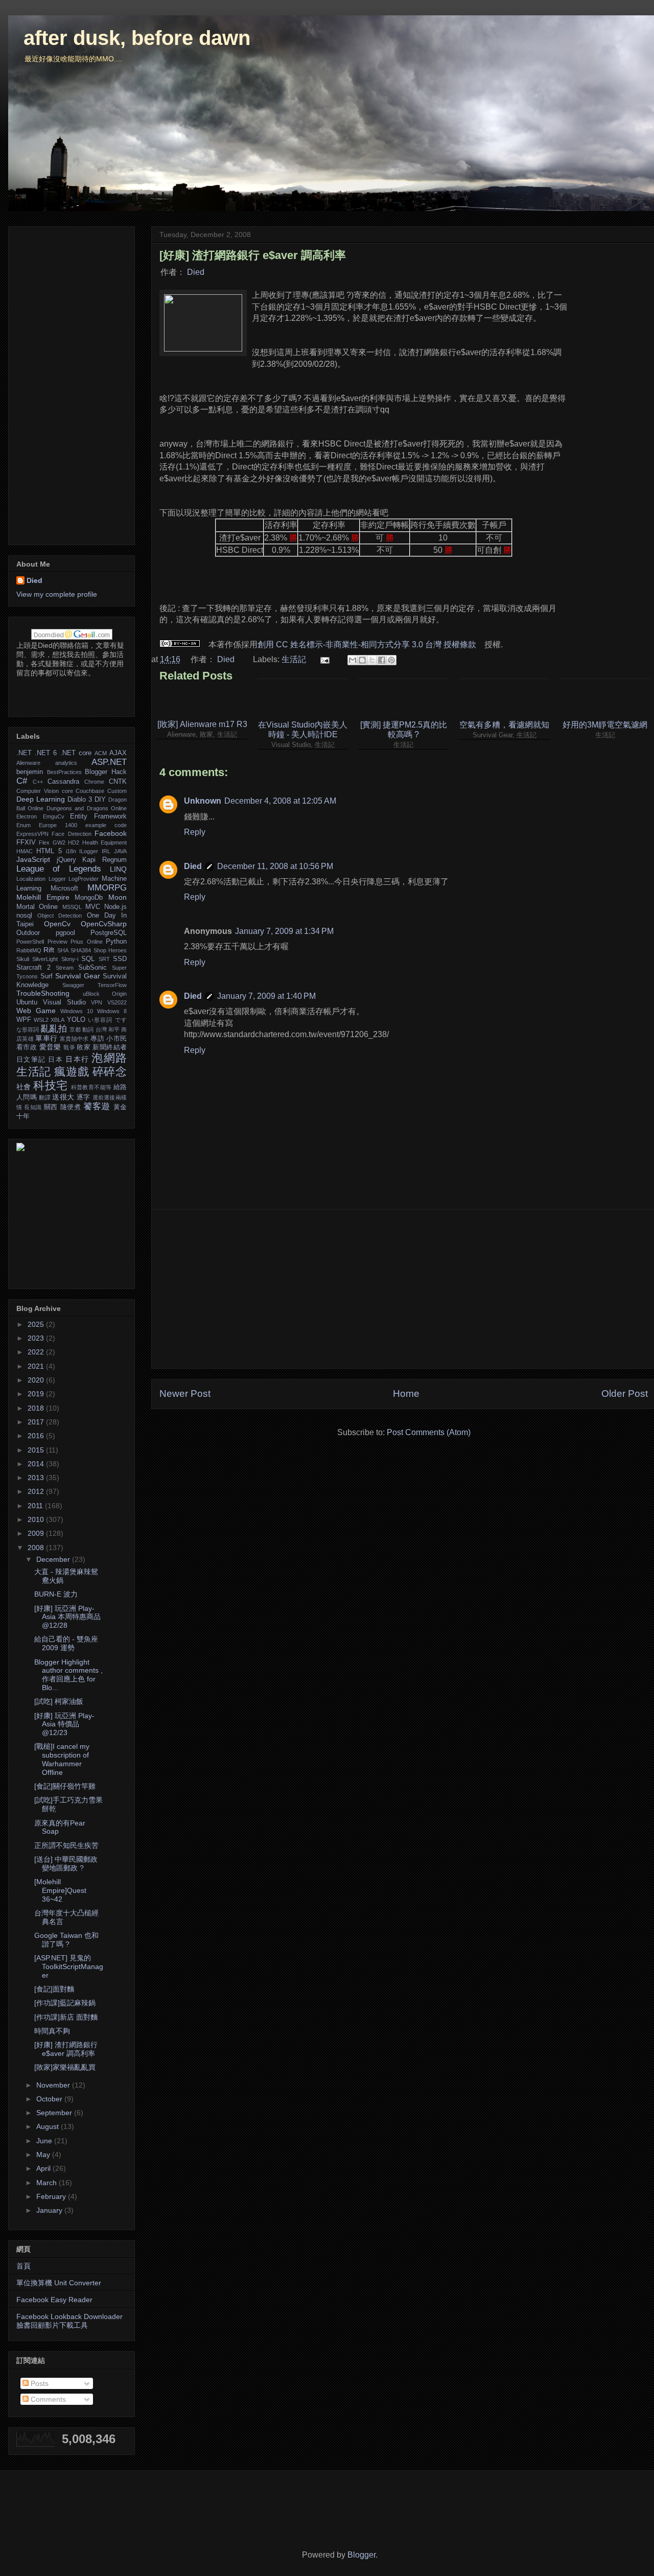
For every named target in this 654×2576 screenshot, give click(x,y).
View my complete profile (57, 594)
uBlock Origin (105, 994)
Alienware (28, 763)
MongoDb (89, 898)
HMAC (25, 851)
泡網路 (109, 1058)
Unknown (203, 801)
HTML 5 (49, 851)
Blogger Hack (106, 772)
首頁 (24, 2266)
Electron (27, 816)
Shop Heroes (110, 950)
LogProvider (84, 879)
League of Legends (59, 869)
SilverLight (45, 959)
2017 (37, 1422)
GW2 (59, 842)
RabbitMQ (29, 950)
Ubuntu (27, 1002)
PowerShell (30, 942)
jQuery (66, 860)
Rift (49, 950)
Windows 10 (77, 1011)
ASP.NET (109, 762)
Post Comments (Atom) (429, 1432)
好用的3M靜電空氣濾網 (605, 725)
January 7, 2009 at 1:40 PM (266, 996)
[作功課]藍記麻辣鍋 (65, 2003)
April (44, 2168)
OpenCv (57, 924)
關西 (51, 1107)
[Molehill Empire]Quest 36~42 (60, 1890)
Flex (44, 842)
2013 (37, 1478)
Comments (47, 2399)
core (67, 791)
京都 (75, 1029)
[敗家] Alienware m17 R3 (202, 724)
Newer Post (185, 1394)
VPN (97, 1002)
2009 (37, 1533)
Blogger (361, 2555)
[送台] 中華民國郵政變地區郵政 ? (66, 1864)
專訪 (97, 1039)
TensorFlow (112, 985)
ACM (101, 753)
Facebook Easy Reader (54, 2300)
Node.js (115, 907)
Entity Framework (98, 816)
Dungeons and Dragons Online (87, 808)
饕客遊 (97, 1106)
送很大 (63, 1097)
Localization (31, 879)
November (54, 2085)
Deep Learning (41, 799)
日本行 (77, 1059)
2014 (37, 1464)
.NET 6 (46, 753)
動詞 (88, 1029)
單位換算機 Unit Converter (59, 2283)
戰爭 (69, 1047)
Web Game (36, 1011)
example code (106, 825)
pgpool (65, 933)
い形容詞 (100, 1020)
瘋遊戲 (72, 1072)
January (50, 2210)
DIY (100, 800)
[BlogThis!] (362, 660)
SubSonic (92, 968)
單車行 (46, 1038)
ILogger (89, 851)
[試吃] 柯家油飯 (59, 1701)
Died (196, 272)
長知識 (33, 1107)
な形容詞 (28, 1029)
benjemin (30, 772)
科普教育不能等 (91, 1087)
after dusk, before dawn (137, 38)
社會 (24, 1087)
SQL (88, 959)
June (45, 2141)
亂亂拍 (54, 1029)
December (54, 1559)
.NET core (76, 753)
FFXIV (26, 842)
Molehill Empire (43, 897)
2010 (37, 1519)
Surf (46, 976)
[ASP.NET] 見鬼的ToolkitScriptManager (69, 1966)
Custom (117, 791)
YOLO (76, 1020)
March (48, 2183)
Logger (57, 879)
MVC (93, 907)
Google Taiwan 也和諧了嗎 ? (66, 1940)
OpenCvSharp (104, 924)
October (50, 2099)
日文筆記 (31, 1060)
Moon (118, 897)
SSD (120, 959)
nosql (24, 916)
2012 (37, 1491)
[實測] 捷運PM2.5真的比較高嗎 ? (404, 730)
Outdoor (28, 933)
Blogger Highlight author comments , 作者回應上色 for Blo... (68, 1675)
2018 (37, 1408)
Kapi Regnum (104, 860)
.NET (24, 753)
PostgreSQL (109, 933)
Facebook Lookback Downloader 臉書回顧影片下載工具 (69, 2321)
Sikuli (23, 959)
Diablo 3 (80, 800)
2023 (37, 1338)
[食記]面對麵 (54, 1989)
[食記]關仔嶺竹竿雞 (65, 1786)
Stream (65, 968)
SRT (104, 959)
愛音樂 (50, 1047)
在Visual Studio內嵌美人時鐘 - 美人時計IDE (303, 730)
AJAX (118, 753)
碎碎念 (110, 1072)
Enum (24, 825)
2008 (37, 1548)
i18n (71, 851)
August (49, 2126)
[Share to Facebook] (382, 660)
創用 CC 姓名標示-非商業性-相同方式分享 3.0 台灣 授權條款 (367, 645)
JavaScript (33, 859)
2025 (37, 1324)
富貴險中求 (74, 1039)
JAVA (120, 851)
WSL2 (41, 1020)
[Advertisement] (404, 1289)
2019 (37, 1394)
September (55, 2113)
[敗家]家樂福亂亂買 (65, 2067)
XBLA (57, 1020)
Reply (195, 832)
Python (116, 942)
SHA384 (81, 950)
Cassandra (63, 782)
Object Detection (60, 916)
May (44, 2155)
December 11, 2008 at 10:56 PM (275, 866)
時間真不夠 (52, 2031)
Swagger (73, 985)
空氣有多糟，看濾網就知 (504, 725)
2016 (37, 1436)
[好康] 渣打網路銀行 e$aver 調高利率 (66, 2049)
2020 (37, 1380)
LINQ (118, 869)
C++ (38, 782)
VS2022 (117, 1002)
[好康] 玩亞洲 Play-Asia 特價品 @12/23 (64, 1724)
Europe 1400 (58, 825)
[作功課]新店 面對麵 (66, 2017)
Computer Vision (38, 791)
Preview (57, 942)
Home (406, 1394)
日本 (55, 1060)
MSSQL (72, 907)
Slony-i (70, 959)
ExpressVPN (32, 834)
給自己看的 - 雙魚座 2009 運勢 (66, 1643)
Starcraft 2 (33, 968)
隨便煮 (71, 1107)
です (121, 1020)
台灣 (101, 1029)
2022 (37, 1352)
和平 (114, 1029)
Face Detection (71, 834)
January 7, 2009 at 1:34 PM (284, 931)
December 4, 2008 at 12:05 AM (280, 801)
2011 (36, 1506)
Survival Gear (78, 976)
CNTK (118, 782)
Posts (39, 2383)
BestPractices (64, 772)
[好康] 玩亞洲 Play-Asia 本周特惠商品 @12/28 (67, 1617)
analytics (66, 763)
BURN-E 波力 (56, 1594)
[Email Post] (324, 659)
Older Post (625, 1394)
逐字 (84, 1097)
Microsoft (64, 888)
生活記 (294, 659)
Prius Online (87, 942)
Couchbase (90, 791)
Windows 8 (112, 1011)
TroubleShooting (43, 993)
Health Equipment (104, 842)
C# (22, 781)
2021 (37, 1366)
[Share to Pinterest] (391, 660)
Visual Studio (64, 1002)
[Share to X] (372, 660)
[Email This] (353, 660)
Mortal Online (37, 907)
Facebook (111, 833)
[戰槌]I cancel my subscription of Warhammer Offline (62, 1759)
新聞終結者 (110, 1047)
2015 (37, 1450)
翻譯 (45, 1097)
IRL (106, 851)
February (52, 2196)
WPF (24, 1020)
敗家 (84, 1047)
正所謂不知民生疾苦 (66, 1845)
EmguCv (54, 816)
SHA (63, 950)
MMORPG (107, 888)
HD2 (74, 842)
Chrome (94, 782)
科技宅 (50, 1085)
